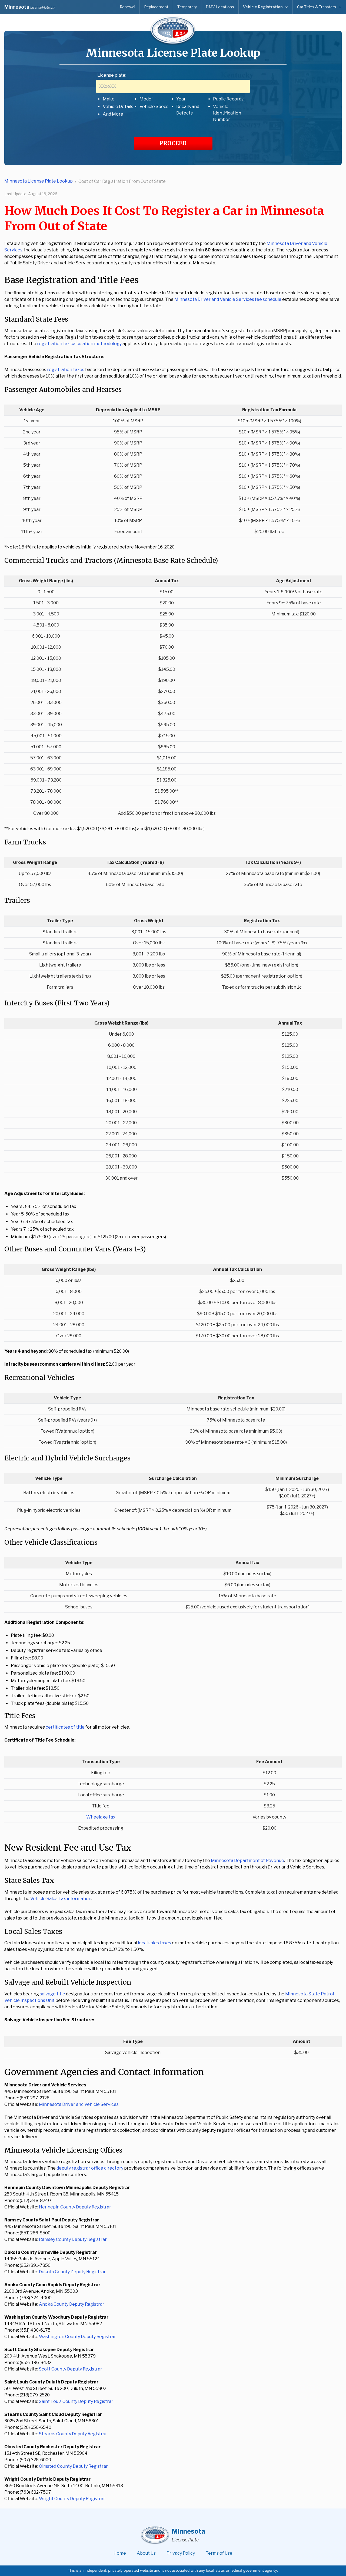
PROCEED (173, 143)
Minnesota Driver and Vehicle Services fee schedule (228, 299)
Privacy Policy (181, 2553)
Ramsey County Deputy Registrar (73, 2239)
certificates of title (65, 1727)
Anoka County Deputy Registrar (72, 2304)
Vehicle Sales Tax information (61, 1899)
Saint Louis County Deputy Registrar (76, 2401)
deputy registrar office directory (90, 2168)
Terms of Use (219, 2553)
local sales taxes (154, 1943)
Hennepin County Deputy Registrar (75, 2207)
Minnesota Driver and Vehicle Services (79, 2104)
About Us (146, 2553)
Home (120, 2553)
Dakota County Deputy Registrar (72, 2272)
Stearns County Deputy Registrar (73, 2434)
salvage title (52, 1994)
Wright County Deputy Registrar (72, 2499)
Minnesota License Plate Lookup (39, 181)
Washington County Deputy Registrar (77, 2337)
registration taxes (66, 370)
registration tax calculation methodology (79, 344)
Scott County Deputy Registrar (71, 2369)
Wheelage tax (101, 1817)
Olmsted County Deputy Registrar (73, 2466)
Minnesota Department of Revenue (247, 1861)
